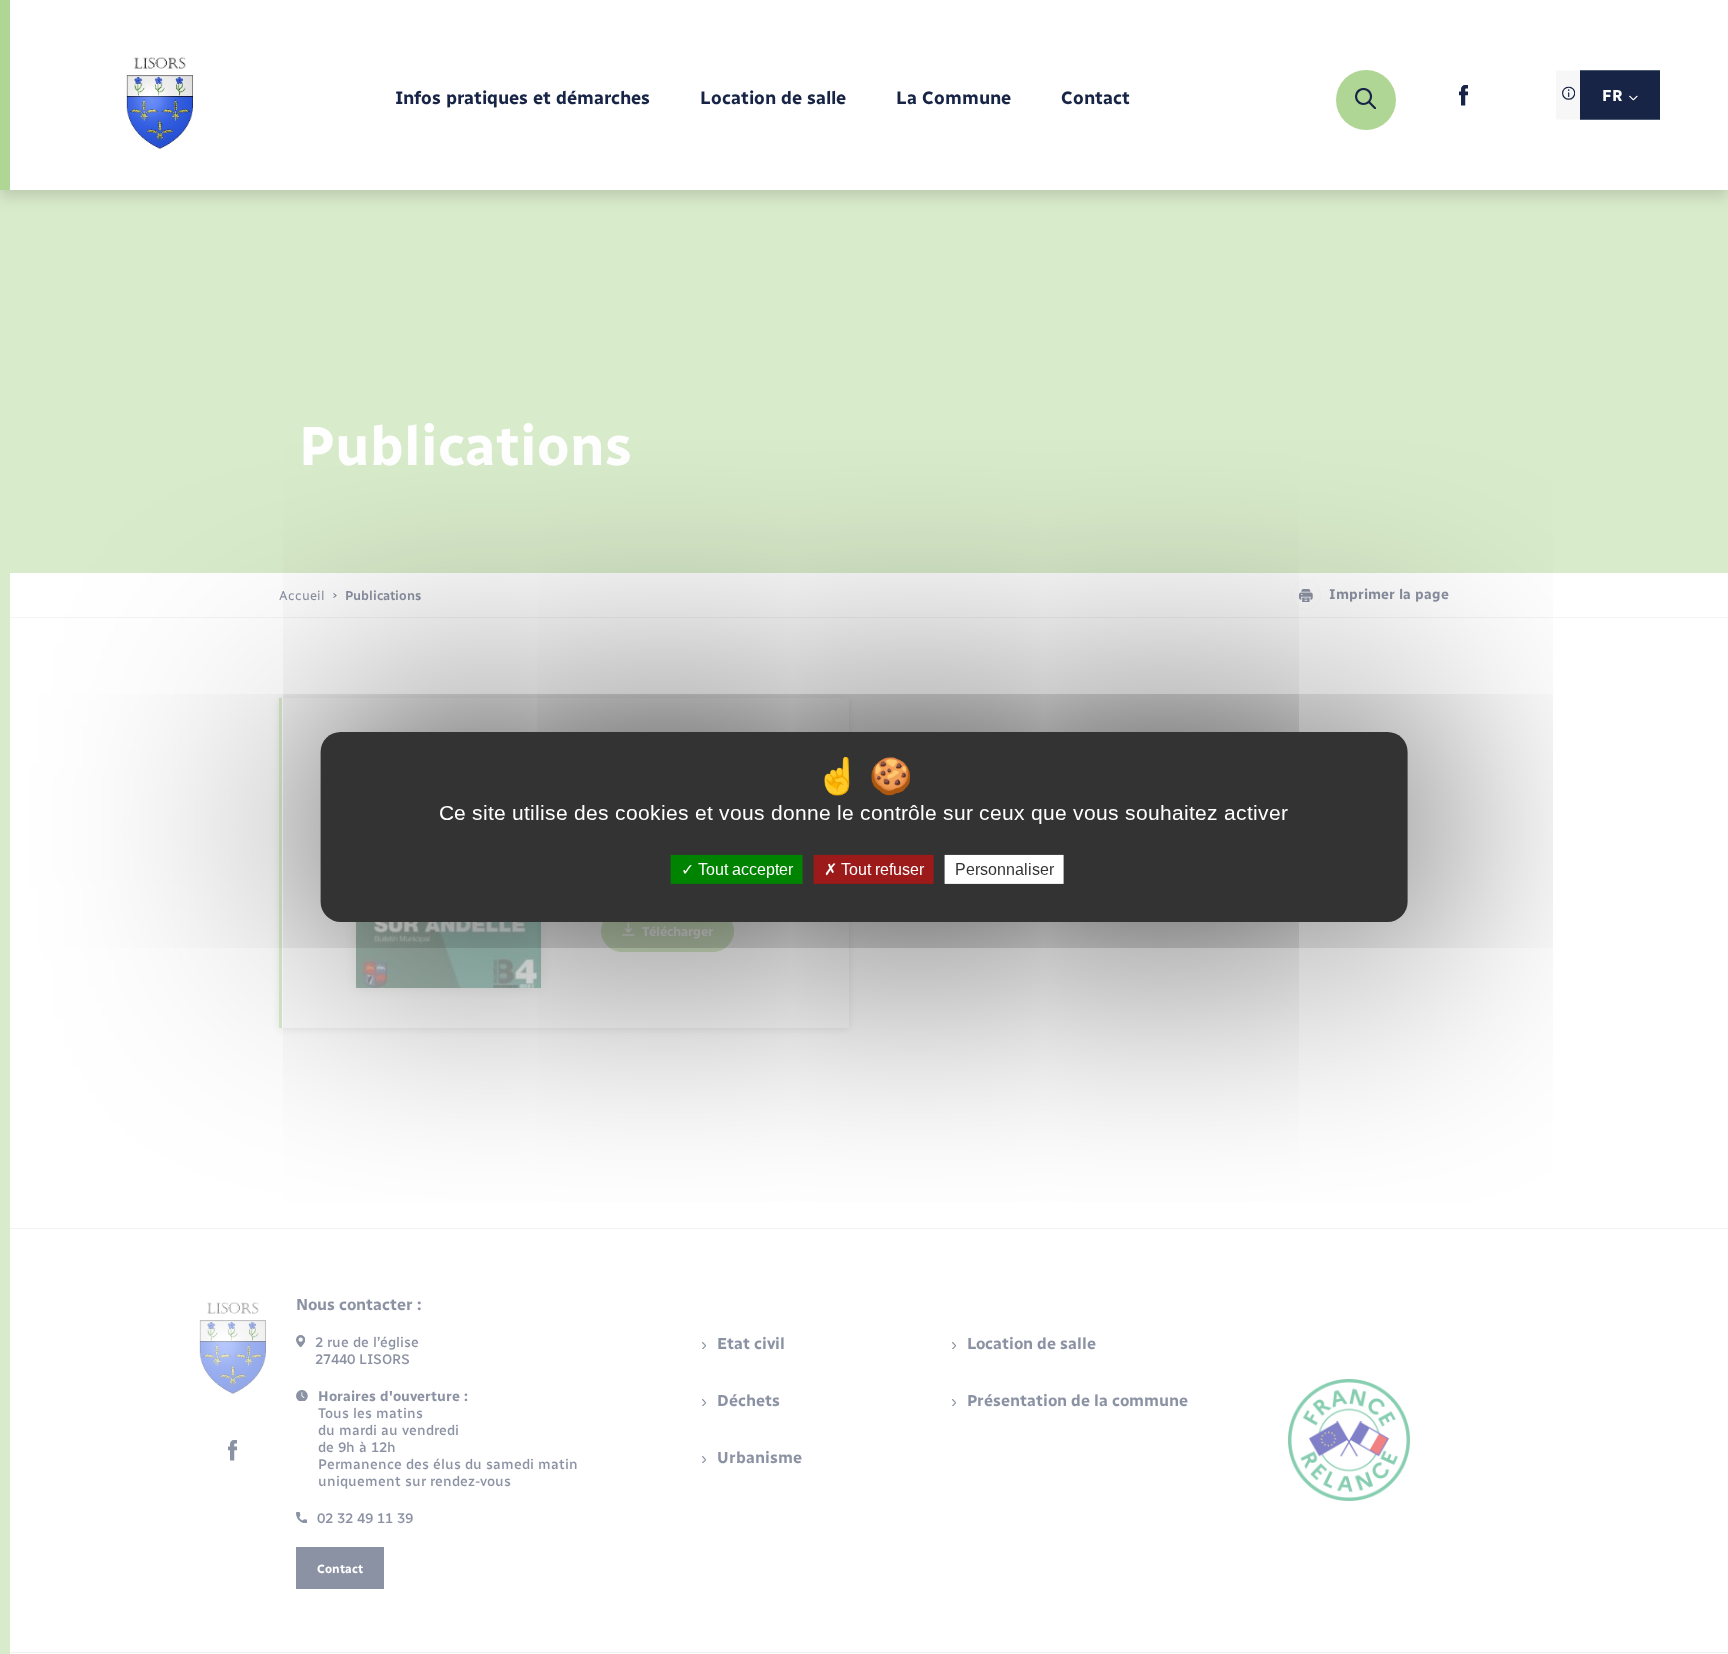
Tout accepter (743, 869)
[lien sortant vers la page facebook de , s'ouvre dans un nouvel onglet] (1463, 101)
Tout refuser (880, 869)
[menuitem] (522, 99)
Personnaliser (1004, 869)
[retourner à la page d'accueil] (159, 100)
